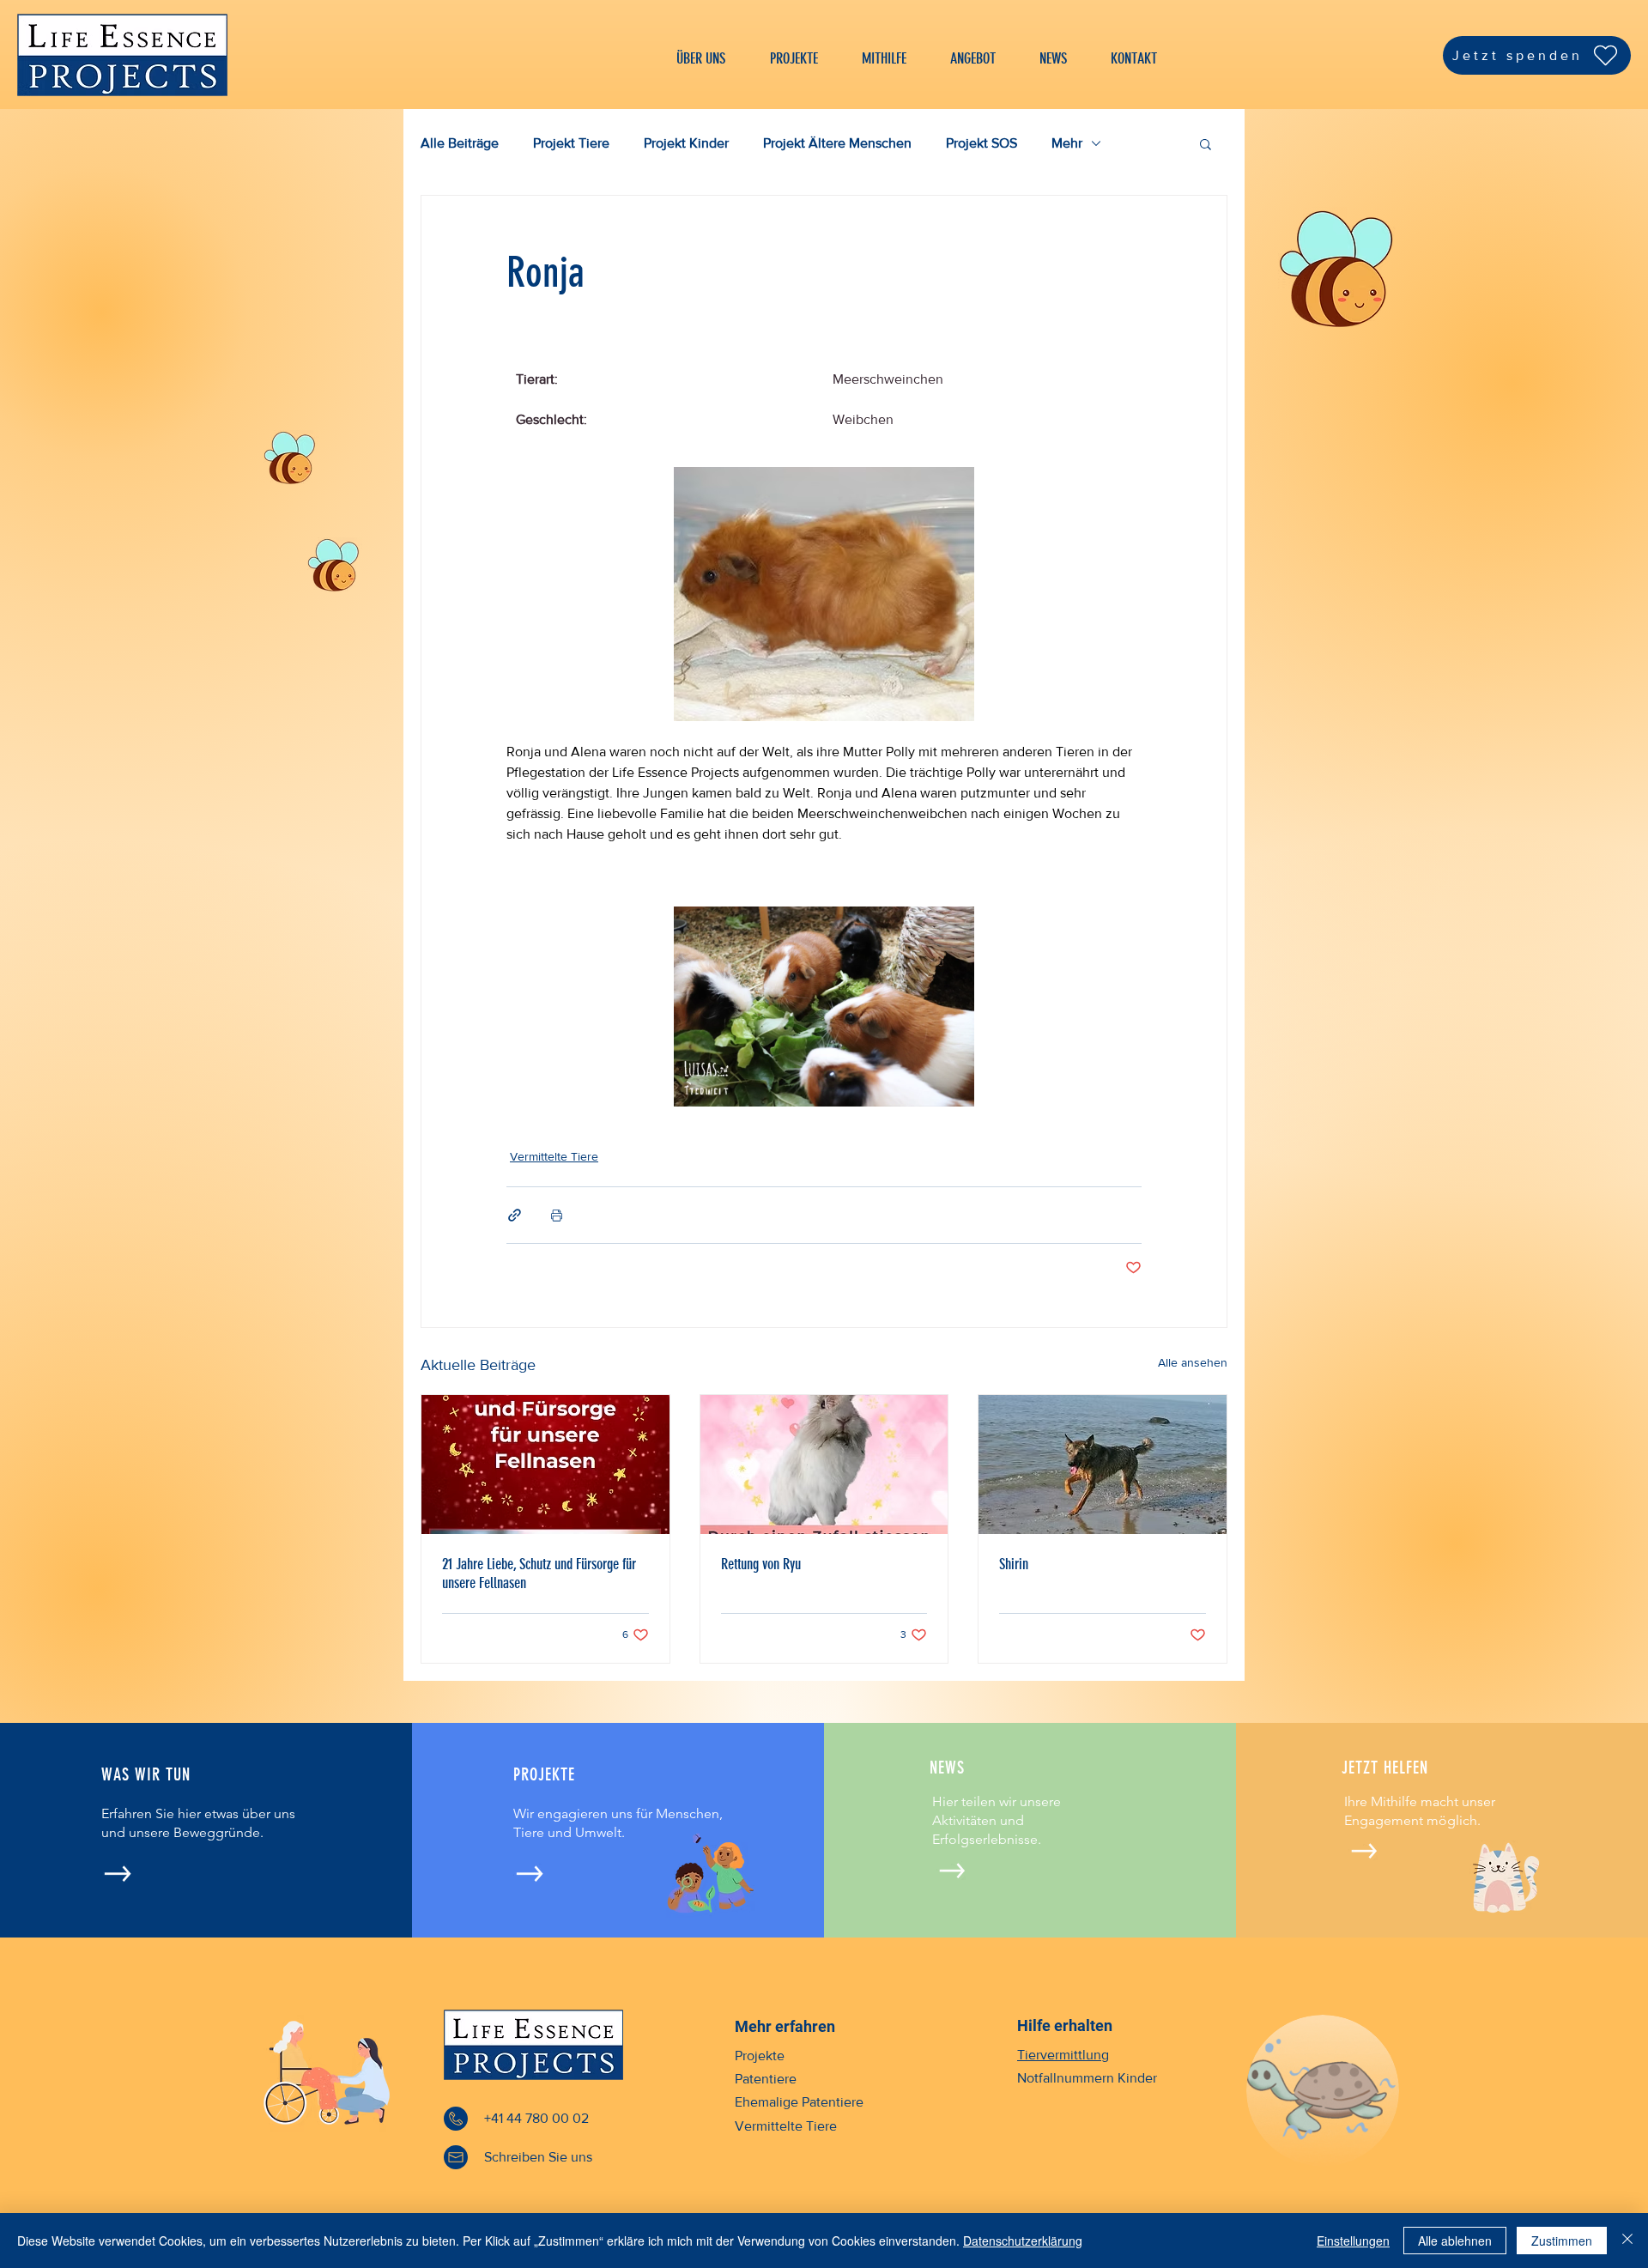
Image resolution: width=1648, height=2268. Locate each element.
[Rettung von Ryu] (824, 1464)
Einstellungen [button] (1353, 2241)
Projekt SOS (982, 143)
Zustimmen (1562, 2241)
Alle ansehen (1193, 1362)
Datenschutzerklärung (1023, 2241)
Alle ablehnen (1455, 2241)
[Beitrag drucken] (557, 1215)
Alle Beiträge (460, 143)
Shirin (1014, 1564)
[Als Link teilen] (515, 1215)
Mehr (1067, 143)
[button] (1206, 143)
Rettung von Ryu (761, 1564)
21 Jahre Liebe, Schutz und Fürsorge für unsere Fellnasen (539, 1574)
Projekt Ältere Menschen (837, 143)
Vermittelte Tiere (554, 1156)
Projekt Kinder (686, 143)
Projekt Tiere (571, 143)
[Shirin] (1103, 1464)
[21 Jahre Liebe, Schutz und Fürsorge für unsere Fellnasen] (545, 1464)
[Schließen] (1627, 2241)
